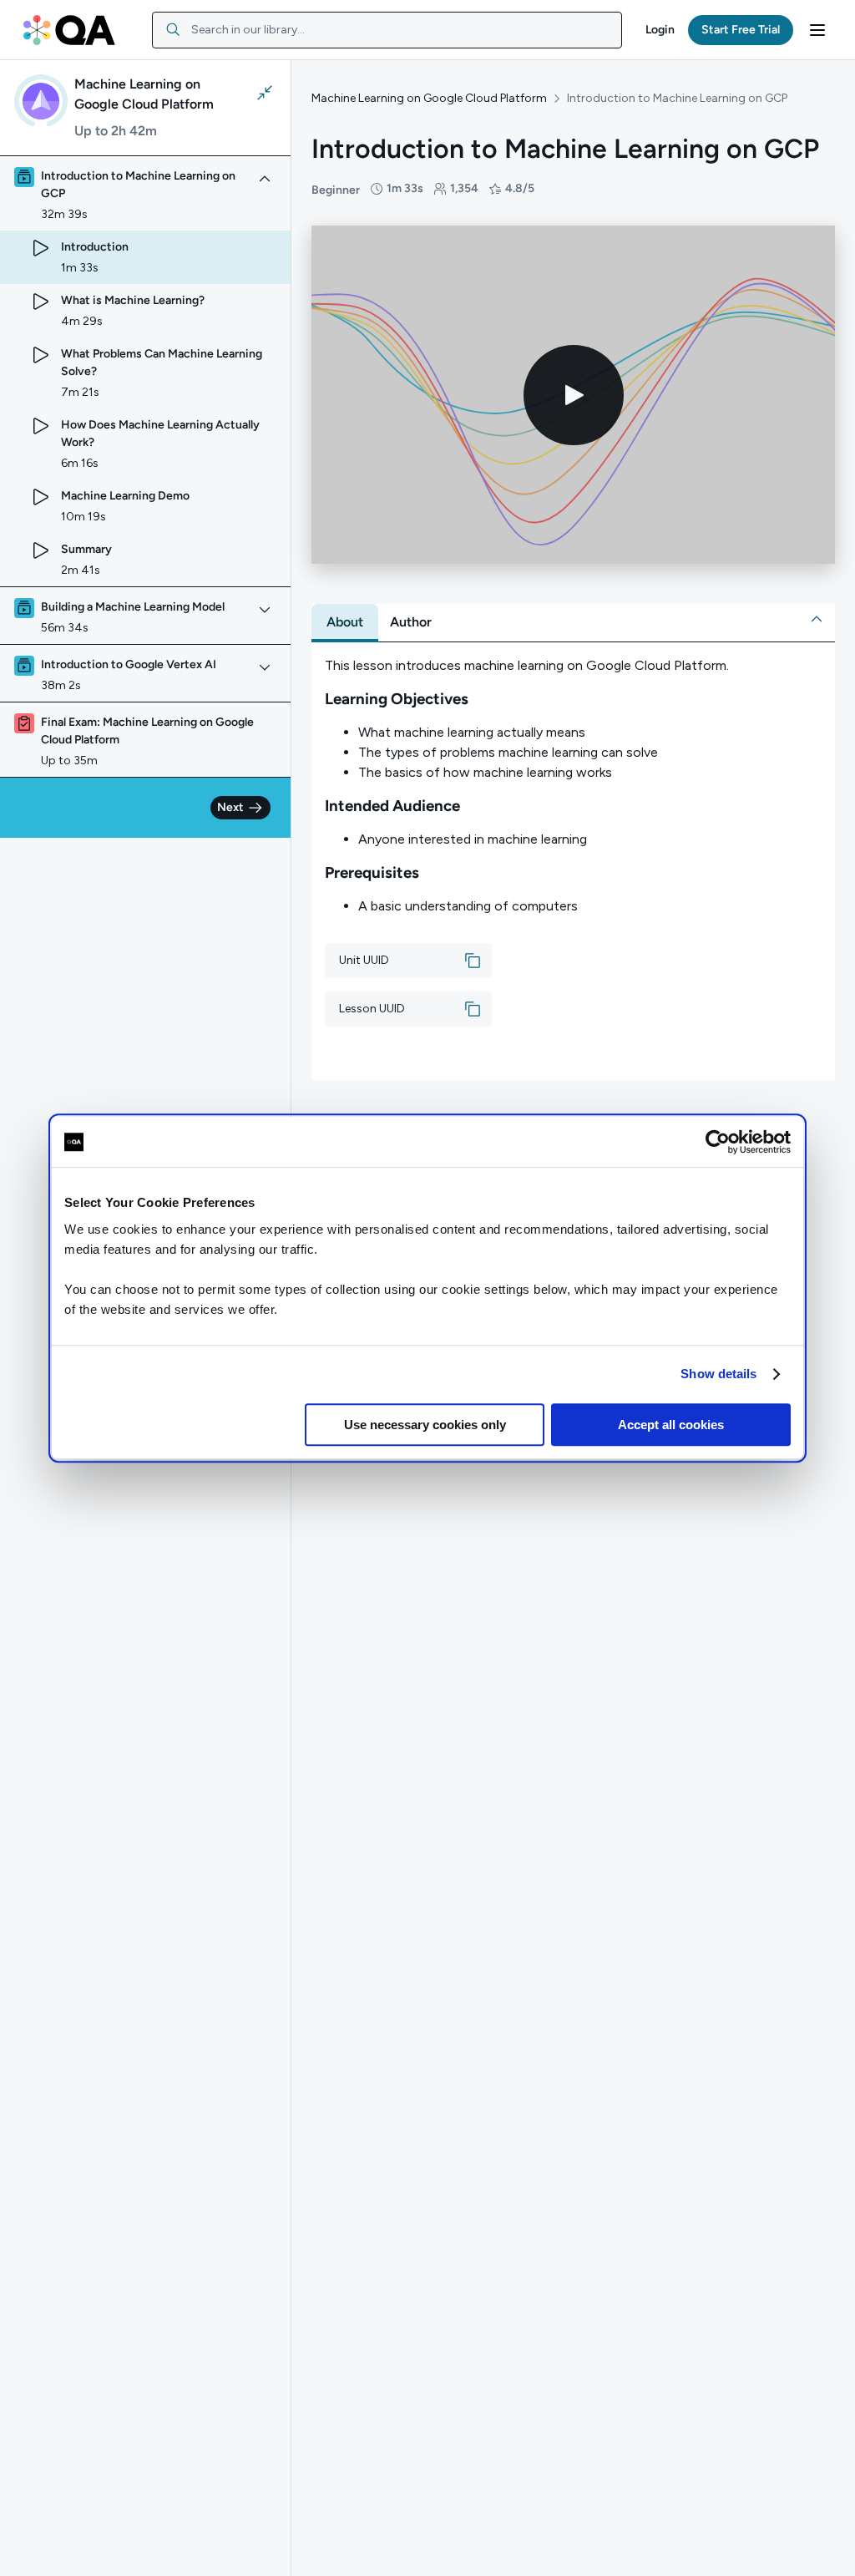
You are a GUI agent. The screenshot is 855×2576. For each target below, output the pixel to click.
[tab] (345, 622)
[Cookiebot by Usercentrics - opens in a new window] (718, 1142)
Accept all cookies (671, 1425)
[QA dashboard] (69, 30)
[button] (660, 30)
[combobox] (387, 30)
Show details (718, 1374)
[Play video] (574, 395)
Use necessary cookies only (425, 1425)
